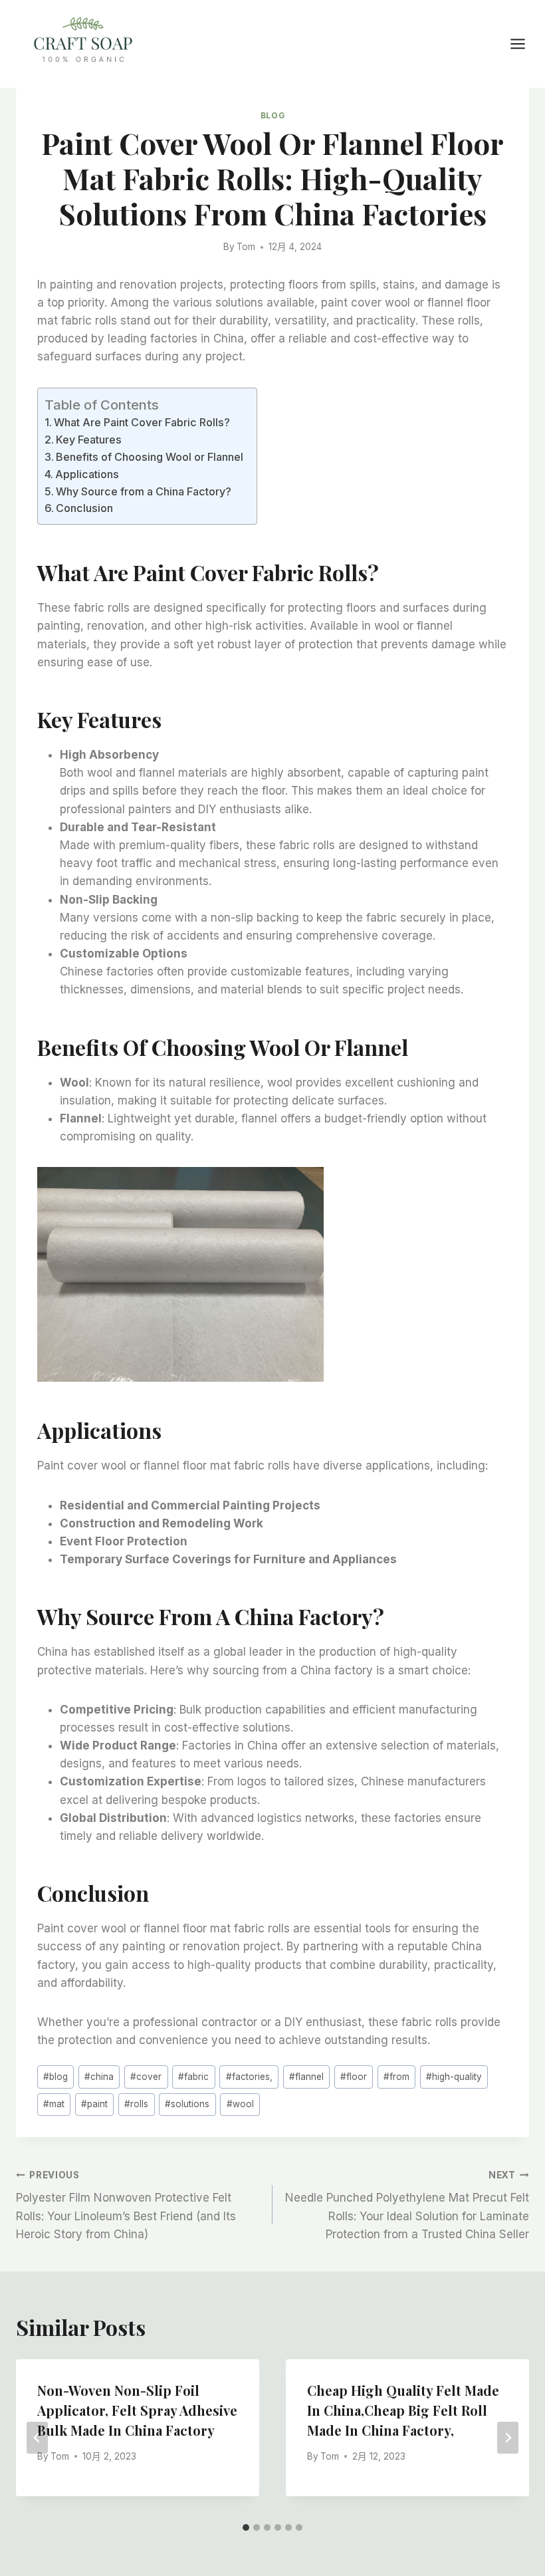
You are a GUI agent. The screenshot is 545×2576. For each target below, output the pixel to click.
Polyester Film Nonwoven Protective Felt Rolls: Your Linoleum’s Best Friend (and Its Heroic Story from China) (126, 2205)
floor (354, 2077)
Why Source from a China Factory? (144, 491)
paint (94, 2104)
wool (240, 2104)
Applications (87, 474)
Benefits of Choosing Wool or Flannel (150, 457)
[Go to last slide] (37, 2438)
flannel (306, 2077)
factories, (249, 2077)
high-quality (454, 2077)
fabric (193, 2077)
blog (55, 2077)
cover (146, 2077)
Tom (246, 247)
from (396, 2077)
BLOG (272, 115)
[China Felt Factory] (83, 42)
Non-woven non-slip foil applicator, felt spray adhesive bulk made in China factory (137, 2410)
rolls (136, 2104)
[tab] (246, 2527)
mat (54, 2104)
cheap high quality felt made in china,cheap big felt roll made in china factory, (403, 2410)
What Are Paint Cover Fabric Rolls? (142, 422)
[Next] (508, 2438)
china (99, 2077)
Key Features (89, 440)
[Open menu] (524, 44)
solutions (187, 2104)
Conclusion (84, 508)
